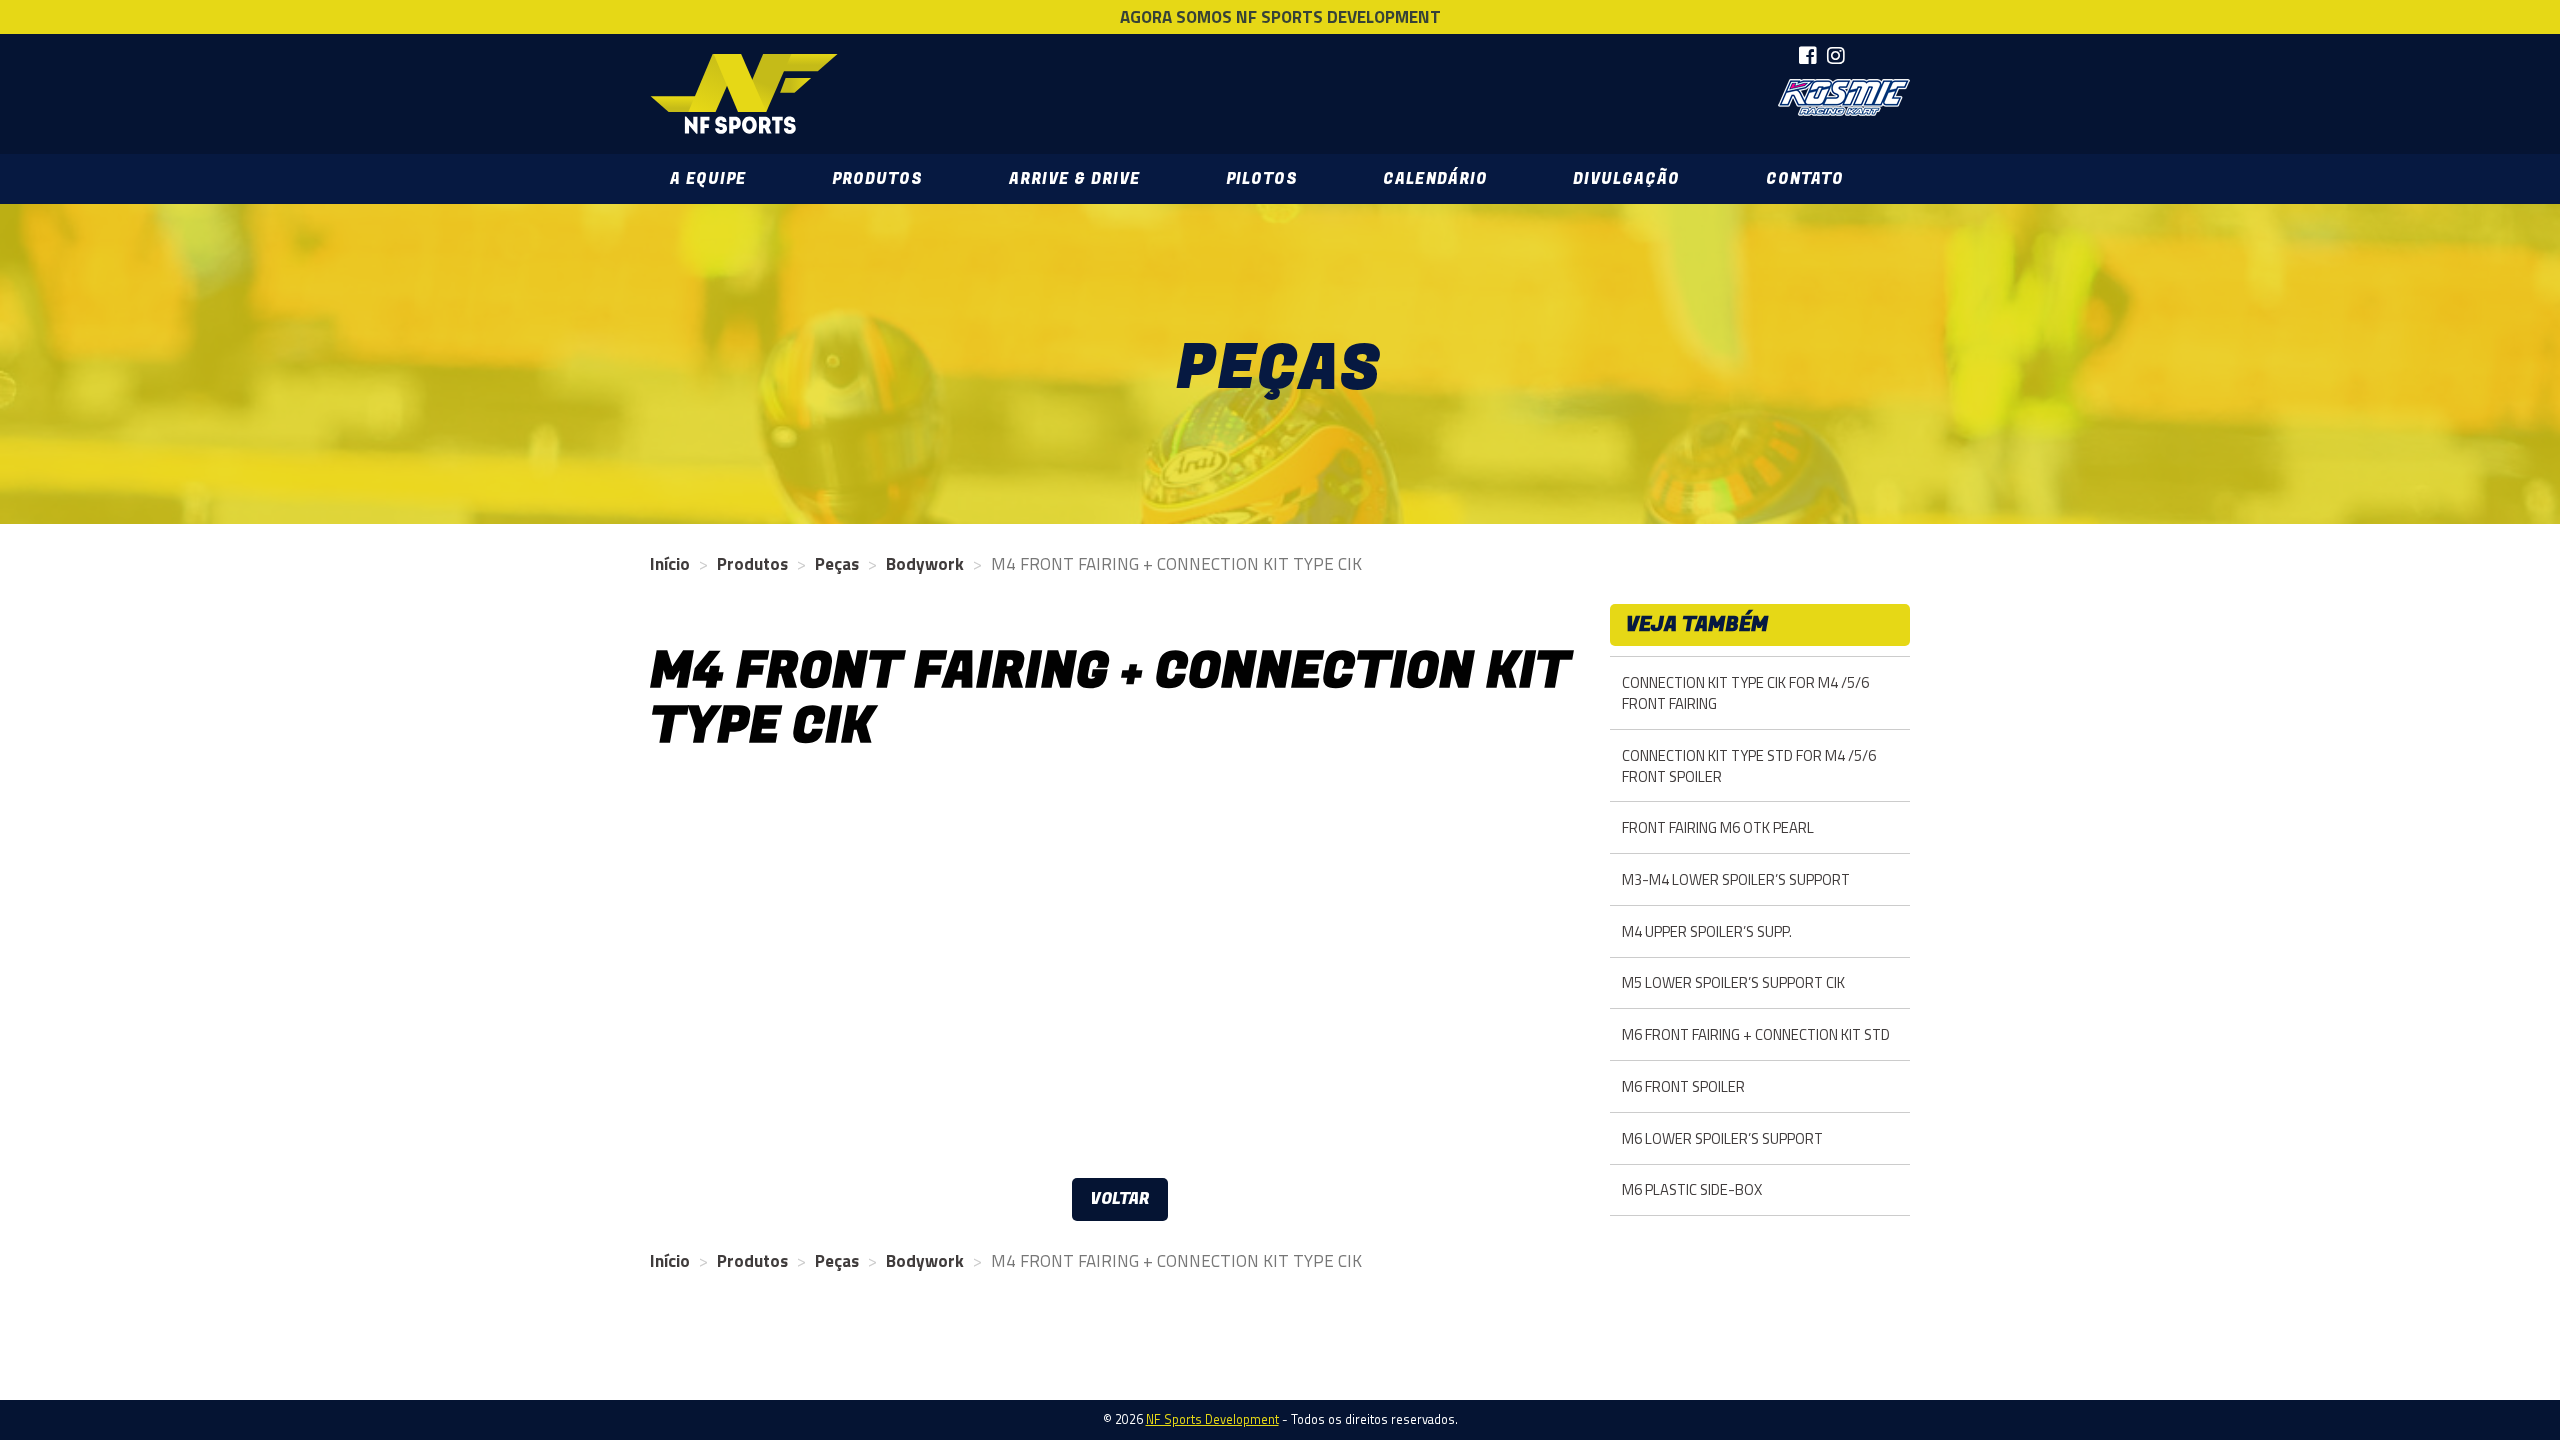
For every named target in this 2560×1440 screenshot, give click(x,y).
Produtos (877, 179)
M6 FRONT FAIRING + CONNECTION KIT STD (1756, 1034)
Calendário (1435, 179)
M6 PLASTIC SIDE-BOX (1692, 1189)
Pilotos (1262, 179)
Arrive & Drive (1074, 179)
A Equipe (708, 179)
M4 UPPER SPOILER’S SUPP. (1707, 931)
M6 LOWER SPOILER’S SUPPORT (1722, 1138)
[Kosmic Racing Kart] (1844, 97)
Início (670, 564)
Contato (1805, 179)
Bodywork (925, 564)
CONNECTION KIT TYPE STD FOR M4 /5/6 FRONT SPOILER (1749, 766)
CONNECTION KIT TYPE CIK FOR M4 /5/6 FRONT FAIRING (1745, 693)
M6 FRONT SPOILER (1683, 1086)
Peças (837, 564)
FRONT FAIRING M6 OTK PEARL (1718, 827)
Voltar (1120, 1199)
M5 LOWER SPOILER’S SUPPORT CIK (1733, 982)
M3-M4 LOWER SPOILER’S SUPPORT (1736, 879)
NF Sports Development (744, 94)
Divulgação (1626, 179)
